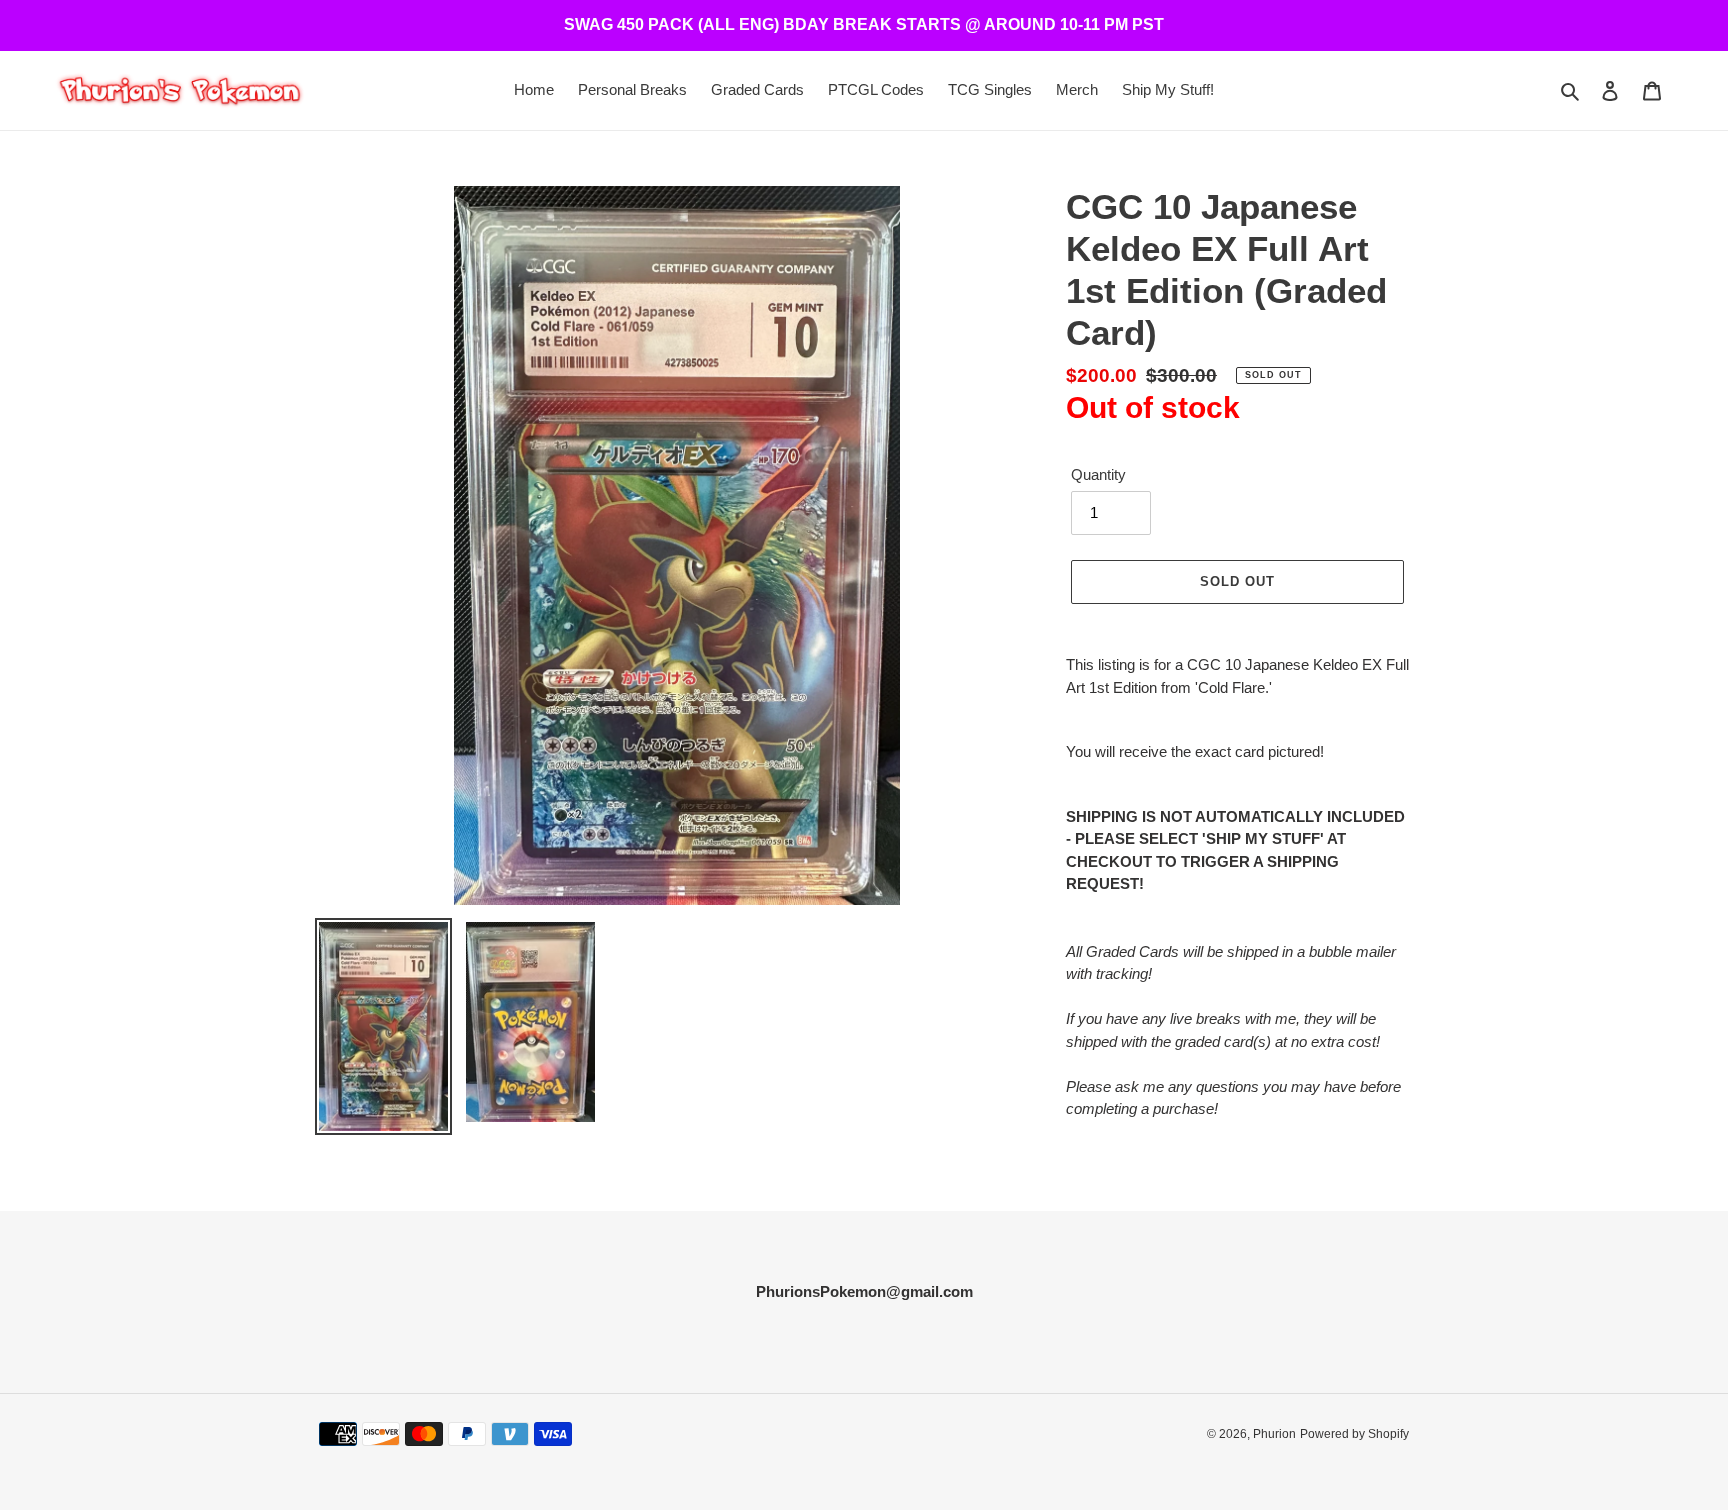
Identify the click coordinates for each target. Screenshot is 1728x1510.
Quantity (1098, 474)
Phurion (1274, 1434)
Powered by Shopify (1354, 1434)
